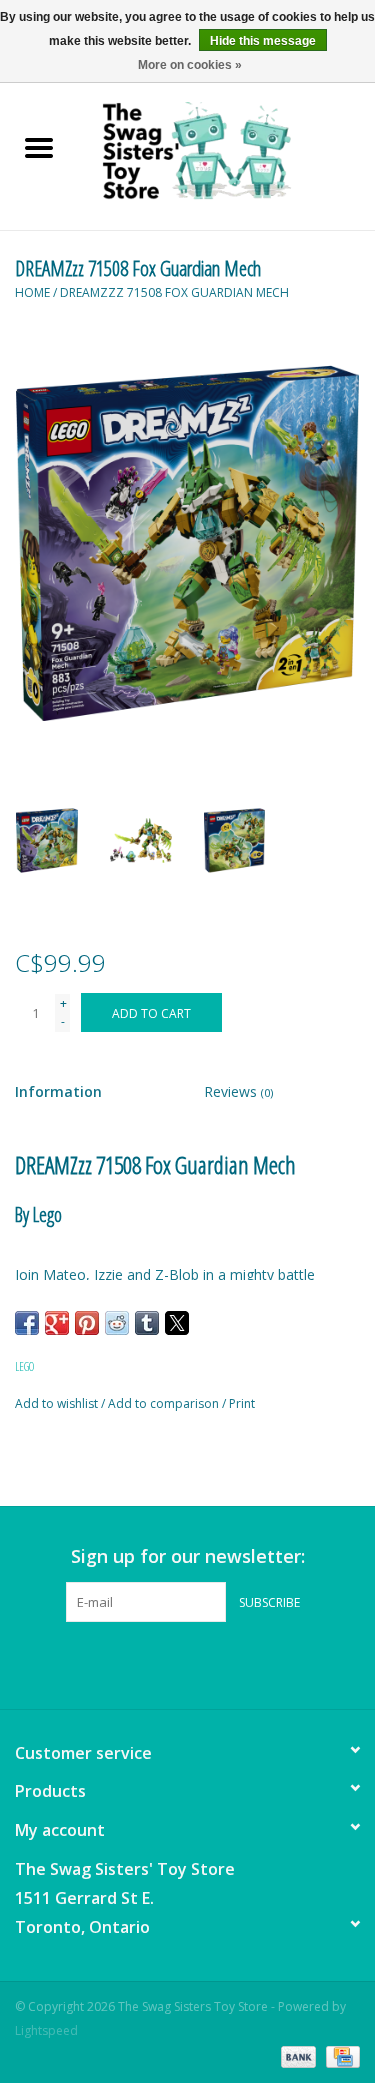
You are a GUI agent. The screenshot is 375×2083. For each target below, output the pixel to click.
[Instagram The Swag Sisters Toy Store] (206, 1663)
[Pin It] (87, 1323)
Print (242, 1403)
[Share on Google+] (57, 1323)
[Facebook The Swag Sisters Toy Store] (170, 1663)
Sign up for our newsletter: (188, 1556)
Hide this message (263, 41)
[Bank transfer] (296, 2055)
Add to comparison (165, 1403)
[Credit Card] (339, 2055)
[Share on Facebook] (27, 1323)
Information (58, 1091)
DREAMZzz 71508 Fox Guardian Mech (174, 292)
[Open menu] (39, 147)
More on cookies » (190, 65)
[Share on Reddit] (117, 1323)
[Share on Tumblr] (147, 1323)
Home (32, 292)
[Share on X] (177, 1323)
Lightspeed (46, 2030)
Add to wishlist (58, 1403)
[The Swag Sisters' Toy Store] (227, 149)
